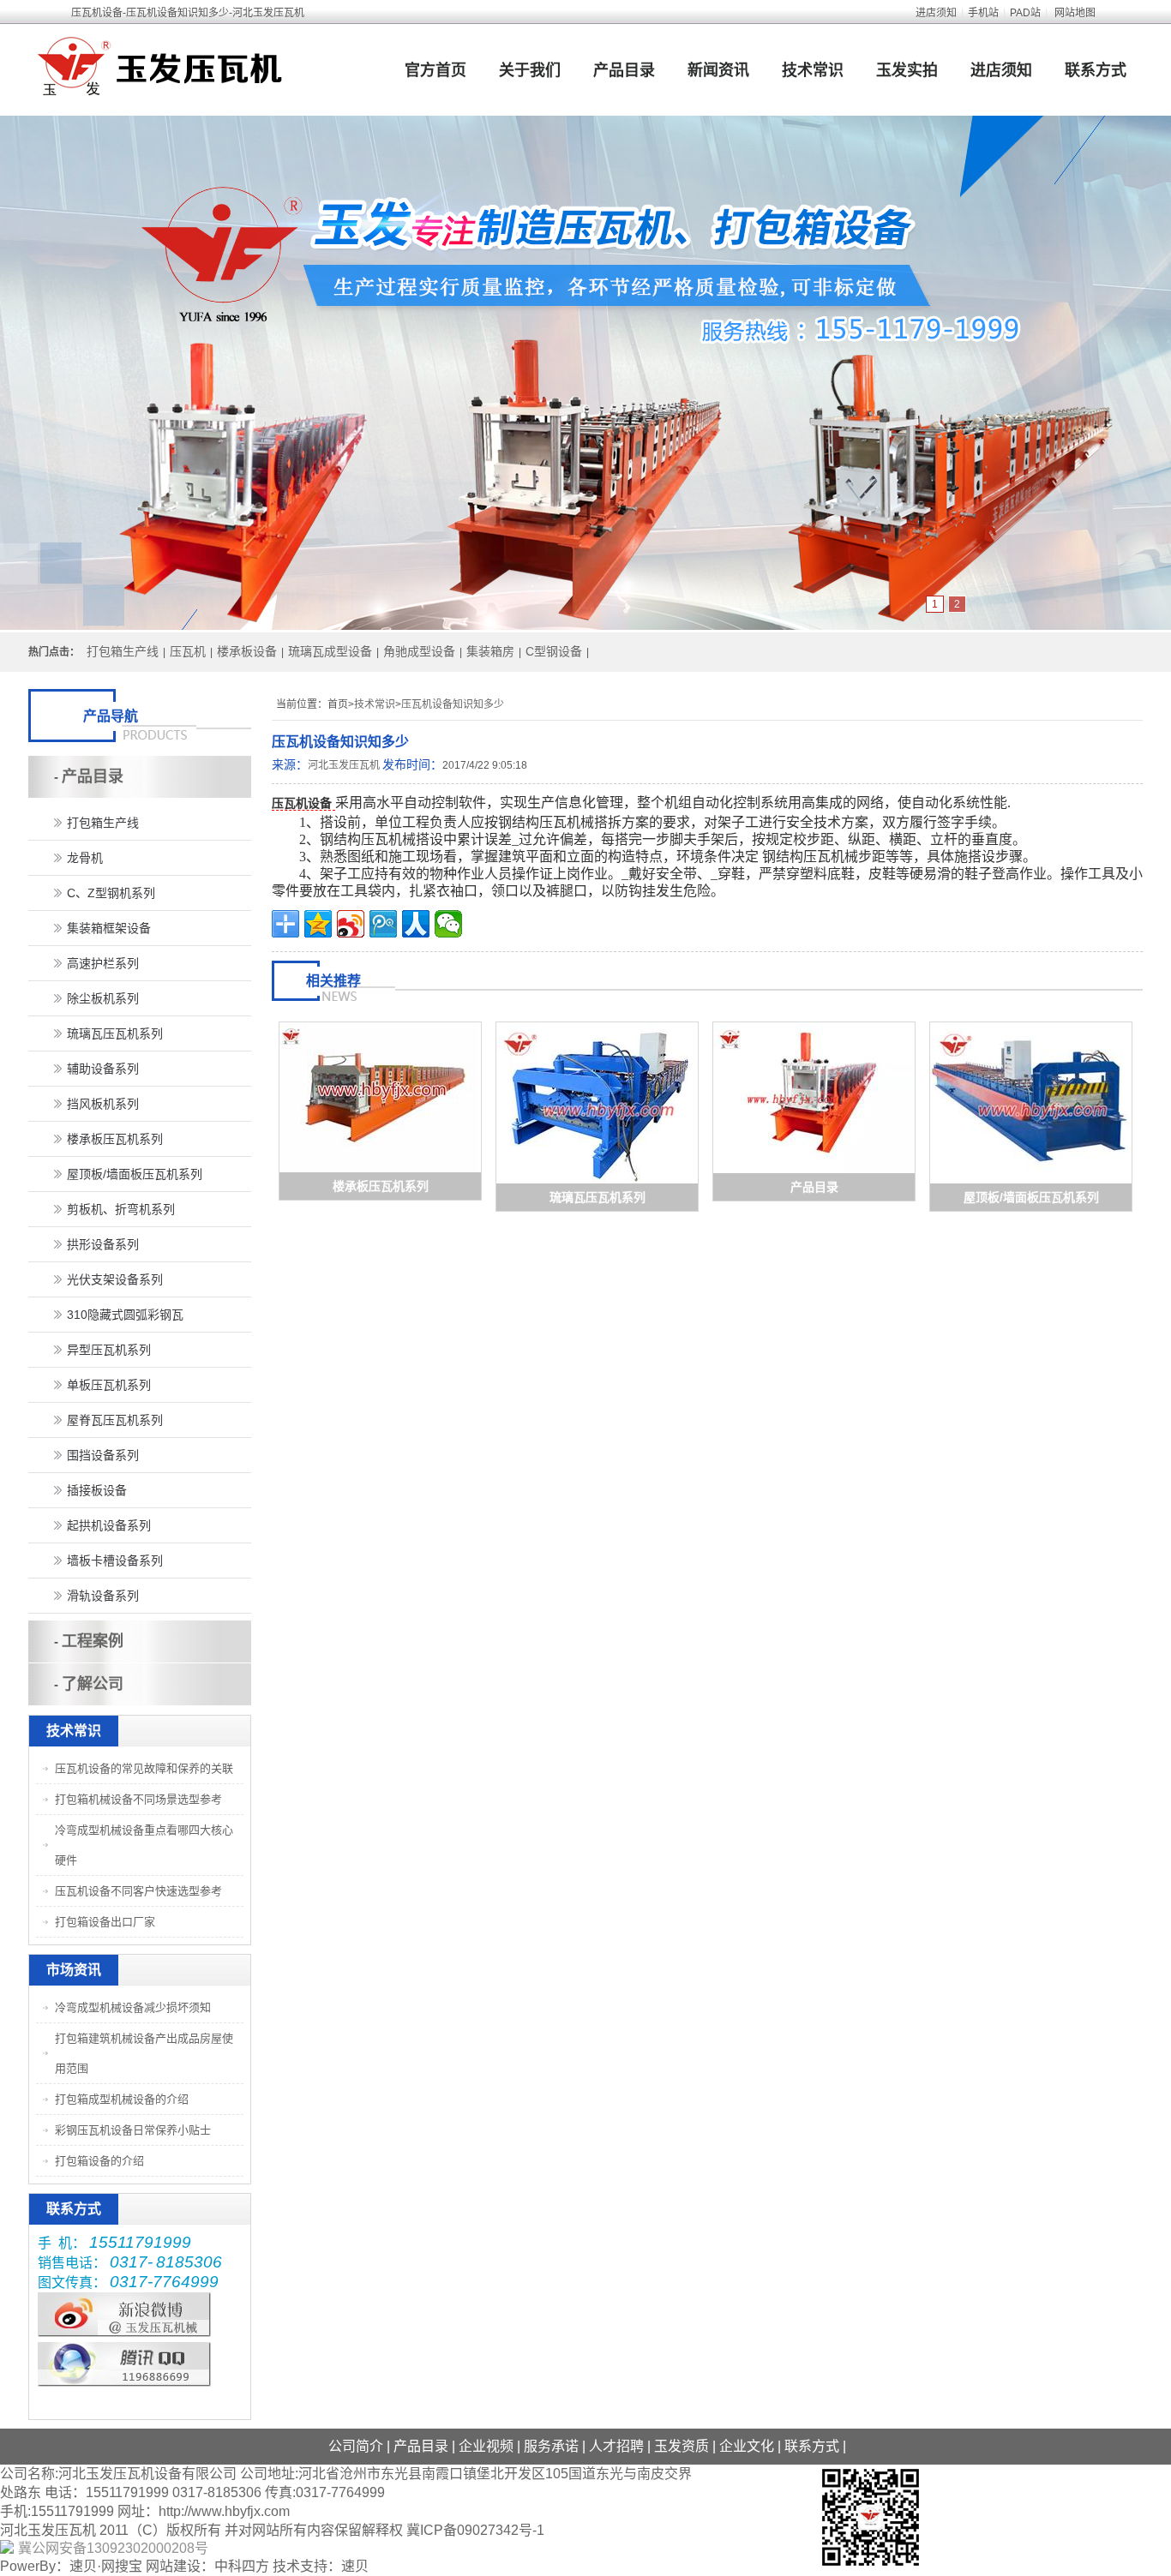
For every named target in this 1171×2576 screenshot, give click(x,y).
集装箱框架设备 (109, 928)
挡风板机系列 (103, 1104)
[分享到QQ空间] (318, 924)
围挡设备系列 (103, 1455)
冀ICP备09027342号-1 (475, 2530)
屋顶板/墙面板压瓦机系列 (1031, 1197)
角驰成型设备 (419, 651)
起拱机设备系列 (109, 1525)
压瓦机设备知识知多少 (453, 704)
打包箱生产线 (123, 651)
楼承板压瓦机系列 (381, 1186)
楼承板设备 (247, 651)
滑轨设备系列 (103, 1596)
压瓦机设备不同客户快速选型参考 (138, 1891)
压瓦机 (188, 651)
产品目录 (624, 70)
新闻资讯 (718, 70)
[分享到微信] (448, 924)
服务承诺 (551, 2446)
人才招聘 (616, 2446)
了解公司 (93, 1684)
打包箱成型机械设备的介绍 (122, 2099)
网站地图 (1075, 13)
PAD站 (1025, 13)
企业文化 (747, 2446)
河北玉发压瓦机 (344, 765)
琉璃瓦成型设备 (330, 651)
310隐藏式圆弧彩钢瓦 (125, 1315)
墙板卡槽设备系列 (115, 1561)
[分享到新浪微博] (351, 924)
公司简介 (356, 2446)
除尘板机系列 (103, 998)
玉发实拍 (907, 70)
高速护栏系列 (103, 963)
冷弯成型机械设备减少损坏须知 (133, 2007)
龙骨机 (85, 858)
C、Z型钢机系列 (111, 893)
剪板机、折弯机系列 (121, 1209)
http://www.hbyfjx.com (224, 2511)
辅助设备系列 (103, 1069)
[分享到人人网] (416, 924)
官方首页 (435, 70)
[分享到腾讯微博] (383, 924)
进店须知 (936, 13)
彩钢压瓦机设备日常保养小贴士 (133, 2130)
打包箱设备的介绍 (99, 2161)
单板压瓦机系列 (109, 1385)
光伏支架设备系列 (115, 1279)
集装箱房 (490, 651)
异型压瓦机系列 (109, 1350)
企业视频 (486, 2446)
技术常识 (813, 70)
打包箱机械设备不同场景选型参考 (138, 1799)
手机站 (983, 13)
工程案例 (93, 1641)
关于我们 (530, 70)
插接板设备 (97, 1490)
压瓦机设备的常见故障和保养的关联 (144, 1768)
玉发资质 (682, 2446)
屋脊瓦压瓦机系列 (115, 1420)
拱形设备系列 (103, 1244)
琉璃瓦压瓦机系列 (598, 1197)
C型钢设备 (554, 651)
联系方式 (1096, 70)
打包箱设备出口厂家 (105, 1922)
